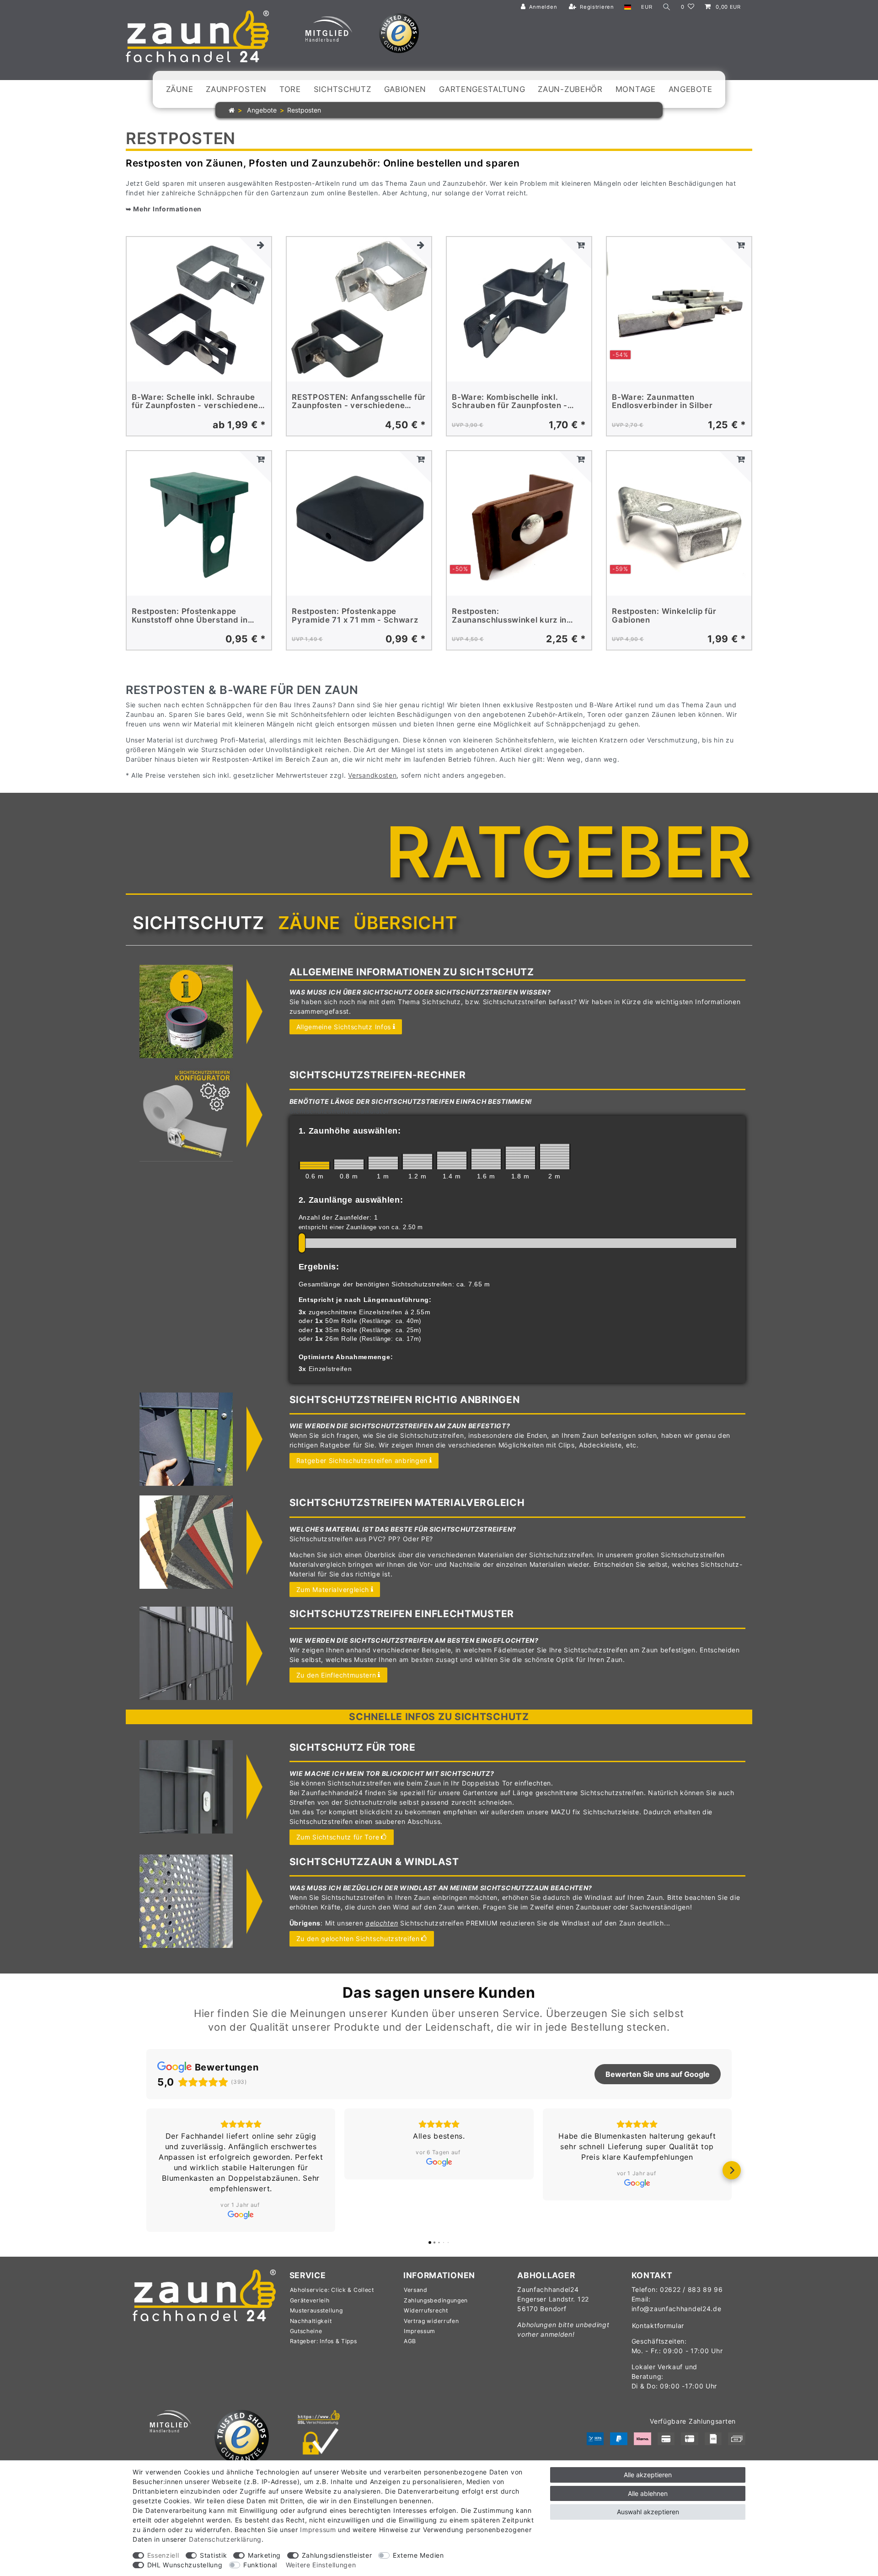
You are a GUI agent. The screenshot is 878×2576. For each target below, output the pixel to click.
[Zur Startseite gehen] (232, 110)
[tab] (198, 923)
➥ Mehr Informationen (164, 209)
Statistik (213, 2555)
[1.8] (520, 1158)
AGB (410, 2310)
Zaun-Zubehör (570, 89)
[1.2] (418, 1162)
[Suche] (667, 7)
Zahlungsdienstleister (337, 2555)
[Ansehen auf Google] (241, 2162)
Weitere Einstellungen (321, 2565)
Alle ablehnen (648, 2493)
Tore (290, 89)
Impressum (420, 2299)
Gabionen (405, 89)
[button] (146, 2155)
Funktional (260, 2565)
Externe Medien (418, 2555)
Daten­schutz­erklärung (225, 2539)
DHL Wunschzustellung (185, 2565)
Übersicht (405, 923)
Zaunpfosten (236, 89)
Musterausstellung (316, 2279)
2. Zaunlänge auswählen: (351, 1200)
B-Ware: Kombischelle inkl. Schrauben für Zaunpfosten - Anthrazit (510, 401)
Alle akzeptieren (648, 2475)
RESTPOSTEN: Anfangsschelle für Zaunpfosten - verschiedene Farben (359, 401)
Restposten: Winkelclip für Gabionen (664, 616)
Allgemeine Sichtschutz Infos (344, 1027)
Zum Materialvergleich (333, 1589)
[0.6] (315, 1165)
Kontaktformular (658, 2294)
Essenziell (163, 2555)
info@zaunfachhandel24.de (677, 2277)
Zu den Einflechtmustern (336, 1675)
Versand (416, 2258)
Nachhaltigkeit (311, 2289)
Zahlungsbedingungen (436, 2269)
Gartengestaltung (482, 89)
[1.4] (452, 1160)
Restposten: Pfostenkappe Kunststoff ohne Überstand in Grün (190, 616)
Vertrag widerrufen (431, 2289)
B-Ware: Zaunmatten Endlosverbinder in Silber (662, 401)
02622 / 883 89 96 (691, 2258)
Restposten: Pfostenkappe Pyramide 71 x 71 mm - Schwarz (355, 616)
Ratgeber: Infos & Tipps (324, 2310)
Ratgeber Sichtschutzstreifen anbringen (362, 1460)
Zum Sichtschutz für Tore (338, 1837)
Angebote (691, 89)
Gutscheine (306, 2299)
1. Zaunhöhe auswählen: (350, 1131)
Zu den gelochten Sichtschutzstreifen (358, 1939)
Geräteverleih (310, 2269)
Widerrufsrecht (426, 2279)
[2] (555, 1156)
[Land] (628, 7)
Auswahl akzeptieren (648, 2512)
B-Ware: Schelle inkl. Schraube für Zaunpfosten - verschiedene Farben (195, 401)
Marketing (264, 2555)
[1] (383, 1163)
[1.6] (486, 1159)
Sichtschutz (343, 89)
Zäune (180, 89)
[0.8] (349, 1164)
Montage (636, 89)
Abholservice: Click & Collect (332, 2258)
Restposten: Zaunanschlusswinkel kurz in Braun (509, 616)
